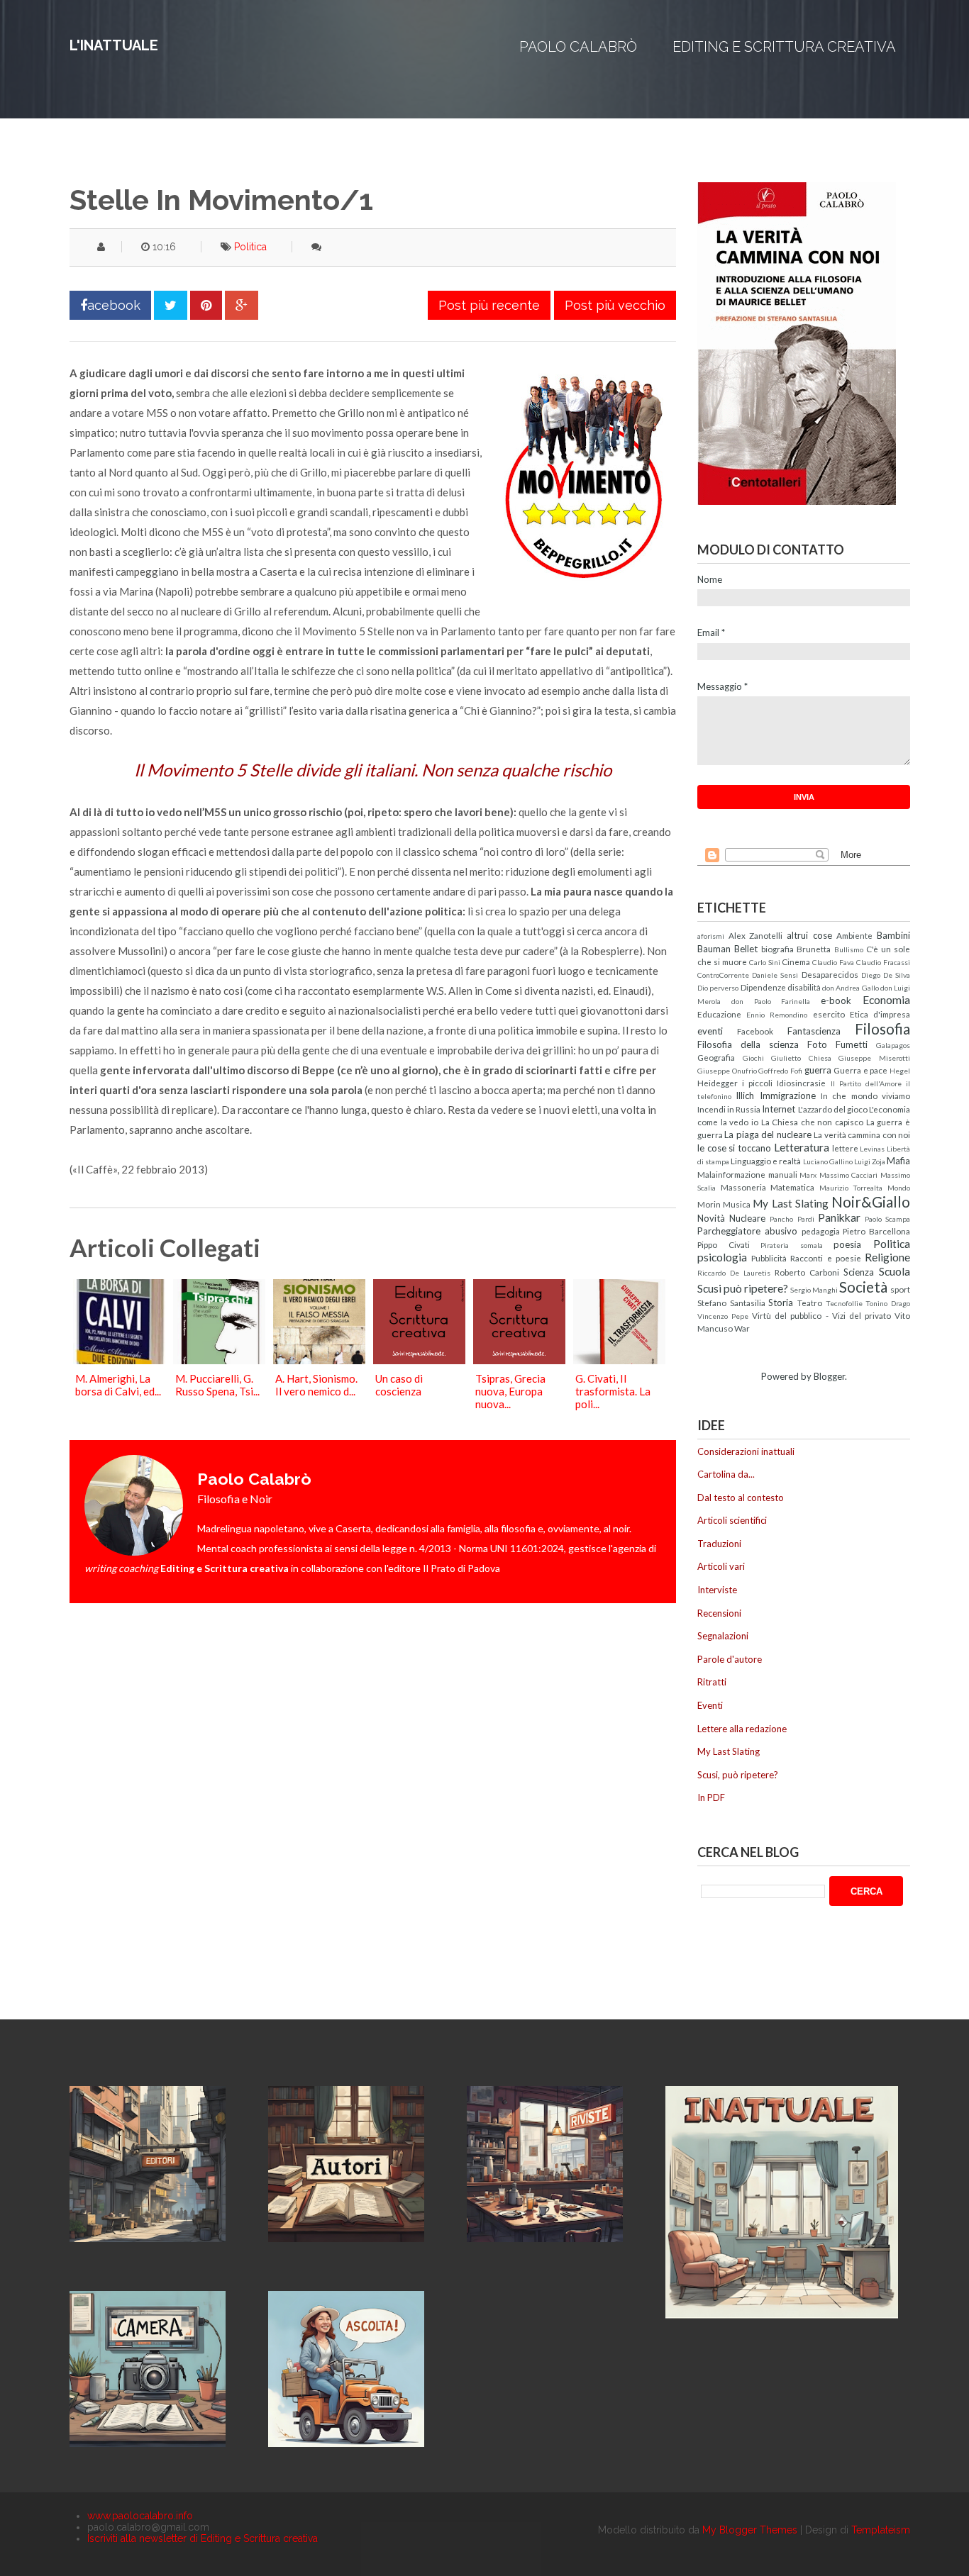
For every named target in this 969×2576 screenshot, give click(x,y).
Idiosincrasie (801, 1083)
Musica (737, 1204)
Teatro (810, 1303)
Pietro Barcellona (876, 1231)
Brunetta (814, 949)
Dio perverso (718, 988)
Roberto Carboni (807, 1272)
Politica (250, 247)
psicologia (722, 1257)
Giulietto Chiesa (801, 1058)
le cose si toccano (734, 1148)
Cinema (796, 961)
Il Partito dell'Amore (866, 1083)
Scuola (895, 1271)
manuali (783, 1174)
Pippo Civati (724, 1244)
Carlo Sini (765, 962)
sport (900, 1289)
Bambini (893, 935)
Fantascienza (814, 1031)
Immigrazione (788, 1095)
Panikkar (839, 1217)
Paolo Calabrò (578, 47)
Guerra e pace (860, 1070)
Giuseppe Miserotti (874, 1058)
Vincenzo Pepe (723, 1316)
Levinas (872, 1149)
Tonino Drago (888, 1303)
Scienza (859, 1272)
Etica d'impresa (880, 1014)
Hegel (900, 1071)
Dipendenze (763, 987)
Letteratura (802, 1147)
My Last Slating (790, 1203)
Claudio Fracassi (883, 962)
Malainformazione (731, 1174)
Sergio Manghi (814, 1290)
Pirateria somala (792, 1245)
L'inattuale (114, 45)
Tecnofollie (844, 1303)
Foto (817, 1044)
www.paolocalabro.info (140, 2516)
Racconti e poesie (825, 1258)
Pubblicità (769, 1258)
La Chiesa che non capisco (813, 1122)
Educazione (719, 1014)
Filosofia (882, 1028)
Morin (709, 1204)
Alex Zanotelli (756, 935)
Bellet (746, 949)
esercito (829, 1014)
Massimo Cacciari (849, 1175)
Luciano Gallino (828, 1161)
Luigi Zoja (870, 1161)
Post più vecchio (615, 305)
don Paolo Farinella (771, 1001)
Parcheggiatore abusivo (747, 1231)
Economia (886, 1000)
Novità (711, 1218)
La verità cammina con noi (862, 1134)
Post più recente (489, 305)
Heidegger (718, 1083)
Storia (781, 1303)
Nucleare (747, 1218)
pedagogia (821, 1231)
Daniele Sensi (775, 975)
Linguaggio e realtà (766, 1161)
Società (863, 1287)
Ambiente (854, 935)
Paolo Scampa (887, 1219)
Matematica (792, 1187)
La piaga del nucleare (768, 1134)
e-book (836, 1000)
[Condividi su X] (171, 305)
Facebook (755, 1031)
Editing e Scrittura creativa (784, 47)
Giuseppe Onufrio (727, 1071)
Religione (887, 1257)
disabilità (804, 987)
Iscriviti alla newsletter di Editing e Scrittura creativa (203, 2538)
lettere (845, 1148)
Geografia (716, 1057)
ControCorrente (723, 975)
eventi (710, 1031)
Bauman (714, 949)
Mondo (899, 1188)
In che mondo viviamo (865, 1095)
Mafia (898, 1161)
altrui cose (809, 935)
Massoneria (743, 1187)
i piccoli (757, 1083)
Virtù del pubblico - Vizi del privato (821, 1315)
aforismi (711, 936)
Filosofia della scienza (748, 1044)
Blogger (829, 1376)
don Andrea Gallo (851, 988)
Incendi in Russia (729, 1109)
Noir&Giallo (871, 1201)
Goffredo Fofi (780, 1071)
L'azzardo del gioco (833, 1109)
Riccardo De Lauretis (734, 1273)
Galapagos (893, 1045)
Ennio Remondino (777, 1015)
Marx (808, 1175)
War (742, 1328)
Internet (779, 1109)
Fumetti (852, 1044)
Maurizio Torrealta (851, 1188)
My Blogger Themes (750, 2530)
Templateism (881, 2530)
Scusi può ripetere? (743, 1288)
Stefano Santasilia (731, 1303)
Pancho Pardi (792, 1219)
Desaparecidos (830, 974)
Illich (745, 1095)
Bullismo (849, 949)
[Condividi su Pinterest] (206, 305)
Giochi (753, 1058)
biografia (777, 949)
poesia (847, 1244)
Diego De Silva (886, 975)
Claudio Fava (833, 962)
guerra (818, 1070)
